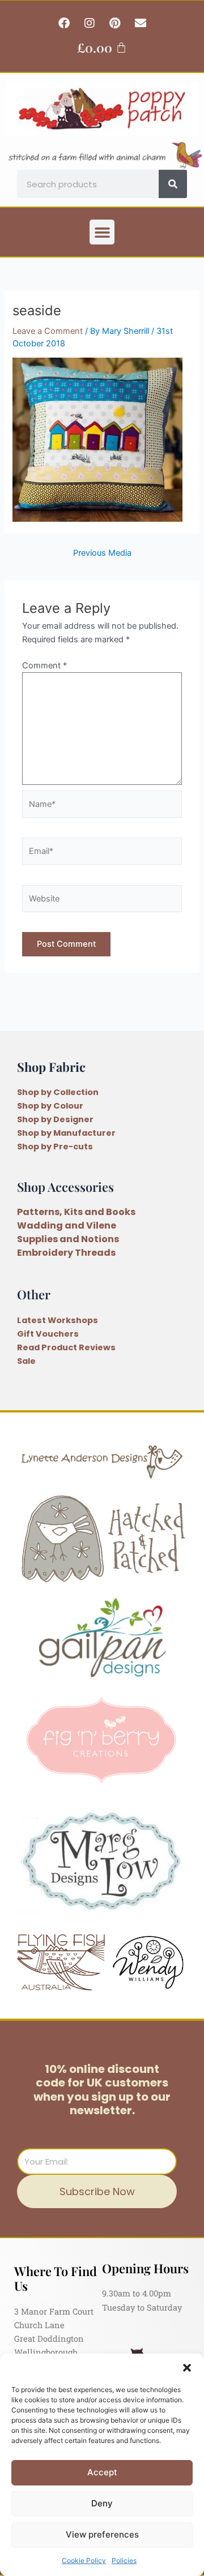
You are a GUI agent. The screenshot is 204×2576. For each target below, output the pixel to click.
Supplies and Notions (68, 1239)
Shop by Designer (55, 1119)
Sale (26, 1361)
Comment (44, 666)
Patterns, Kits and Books (76, 1212)
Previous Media (102, 553)
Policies (124, 2560)
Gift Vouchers (48, 1334)
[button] (187, 2368)
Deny (102, 2503)
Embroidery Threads (66, 1253)
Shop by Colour (50, 1106)
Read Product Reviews (66, 1347)
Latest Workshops (58, 1320)
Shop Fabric (51, 1066)
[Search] (173, 184)
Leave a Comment (48, 331)
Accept (102, 2472)
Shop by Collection (58, 1092)
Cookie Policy (84, 2560)
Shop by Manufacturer (66, 1133)
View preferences (102, 2534)
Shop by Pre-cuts (55, 1147)
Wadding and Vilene (67, 1225)
